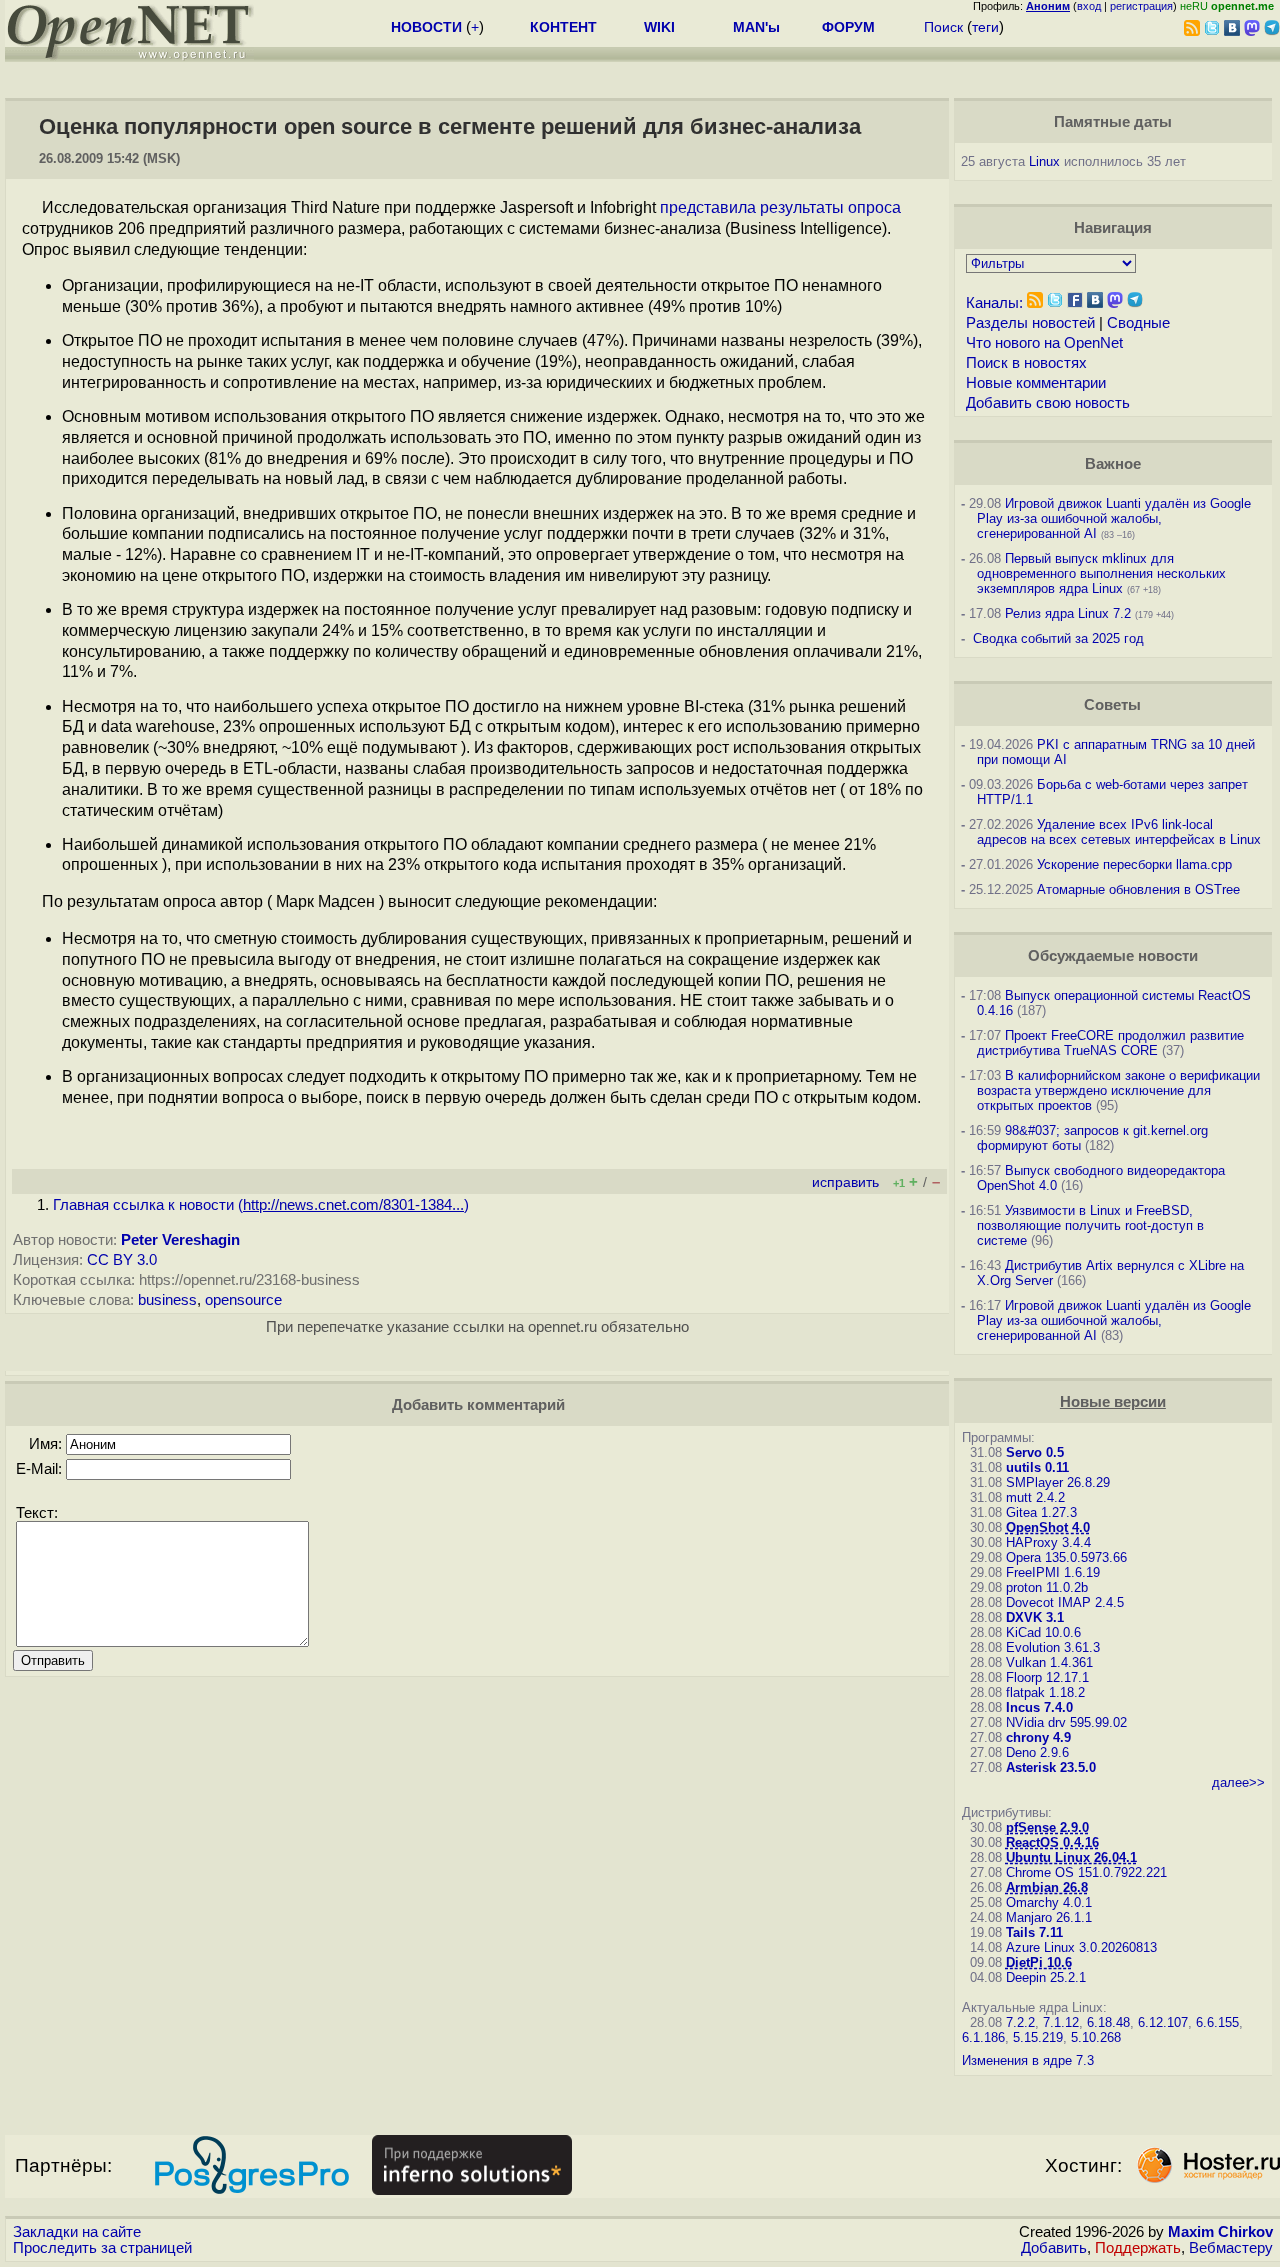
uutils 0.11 (1037, 1467)
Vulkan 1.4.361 (1049, 1662)
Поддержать (1138, 2248)
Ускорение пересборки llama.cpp (1134, 864)
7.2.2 (1020, 2022)
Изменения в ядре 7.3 (1028, 2060)
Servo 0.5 (1035, 1452)
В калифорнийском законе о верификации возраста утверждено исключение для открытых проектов (1118, 1090)
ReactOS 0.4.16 (1052, 1842)
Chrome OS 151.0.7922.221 (1086, 1872)
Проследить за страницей (102, 2248)
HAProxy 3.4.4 (1048, 1542)
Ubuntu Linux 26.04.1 (1071, 1857)
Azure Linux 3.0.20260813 (1081, 1947)
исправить (845, 1182)
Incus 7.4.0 (1039, 1707)
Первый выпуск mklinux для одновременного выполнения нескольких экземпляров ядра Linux (1101, 573)
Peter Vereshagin (180, 1240)
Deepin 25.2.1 (1046, 1977)
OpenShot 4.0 (1048, 1527)
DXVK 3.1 (1035, 1617)
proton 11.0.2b (1047, 1587)
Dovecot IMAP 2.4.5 (1065, 1602)
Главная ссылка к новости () (261, 1205)
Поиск (943, 27)
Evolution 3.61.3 (1053, 1647)
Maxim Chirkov (1220, 2232)
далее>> (1238, 1782)
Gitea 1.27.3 (1041, 1512)
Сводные (1138, 323)
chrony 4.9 (1038, 1737)
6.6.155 (1217, 2022)
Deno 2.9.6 (1037, 1752)
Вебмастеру (1231, 2248)
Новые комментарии (1036, 383)
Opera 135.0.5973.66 (1066, 1557)
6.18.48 (1108, 2022)
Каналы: (994, 303)
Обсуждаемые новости (1113, 956)
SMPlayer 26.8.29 (1058, 1482)
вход (1089, 6)
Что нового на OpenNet (1044, 343)
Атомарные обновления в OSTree (1138, 889)
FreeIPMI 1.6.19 (1053, 1572)
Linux (1044, 161)
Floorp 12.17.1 (1047, 1677)
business (167, 1300)
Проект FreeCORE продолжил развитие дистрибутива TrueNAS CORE (1110, 1043)
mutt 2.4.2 (1035, 1497)
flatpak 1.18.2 (1045, 1692)
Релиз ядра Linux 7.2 (1068, 613)
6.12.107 (1163, 2022)
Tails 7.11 (1034, 1932)
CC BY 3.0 (122, 1260)
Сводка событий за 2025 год (1058, 638)
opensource (243, 1300)
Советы (1112, 705)
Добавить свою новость (1048, 403)
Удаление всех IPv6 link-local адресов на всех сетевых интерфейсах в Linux (1119, 832)
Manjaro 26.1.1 (1049, 1917)
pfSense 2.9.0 (1047, 1827)
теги (985, 27)
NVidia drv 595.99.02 (1066, 1722)
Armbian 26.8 (1047, 1887)
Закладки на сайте (77, 2232)
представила (708, 207)
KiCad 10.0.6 (1043, 1632)
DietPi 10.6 (1039, 1962)
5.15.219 (1038, 2037)
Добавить (1054, 2248)
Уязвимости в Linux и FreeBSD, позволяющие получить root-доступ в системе (1090, 1225)
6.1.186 (983, 2037)
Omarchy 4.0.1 (1049, 1902)
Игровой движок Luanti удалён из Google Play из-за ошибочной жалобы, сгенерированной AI (1114, 518)
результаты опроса (830, 207)
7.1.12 (1061, 2022)
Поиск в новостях (1026, 363)
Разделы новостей (1030, 323)
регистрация (1141, 6)
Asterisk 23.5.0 (1051, 1767)
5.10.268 (1096, 2037)
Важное (1113, 464)
